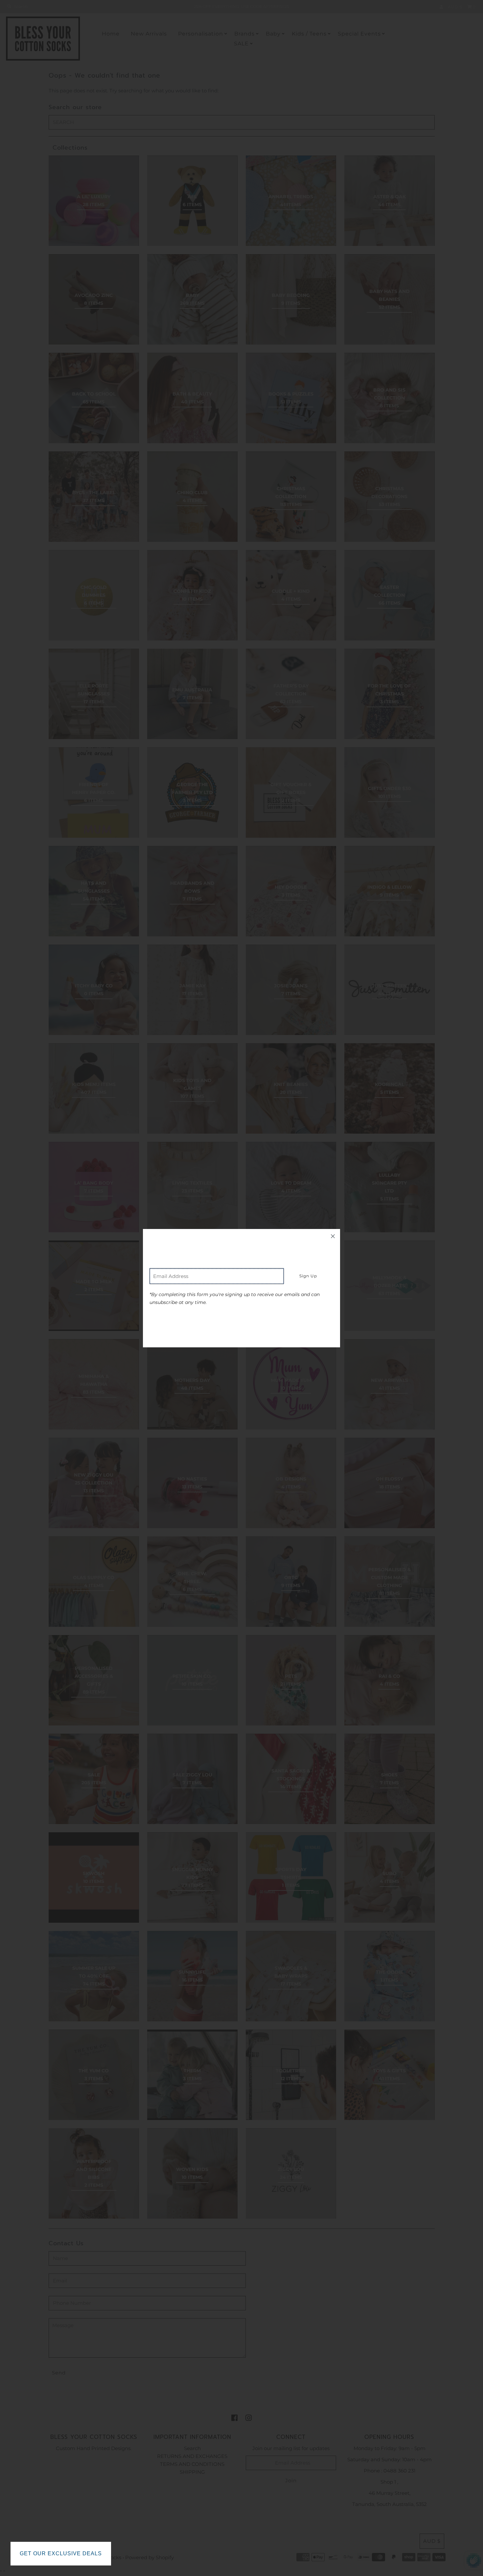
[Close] (333, 1236)
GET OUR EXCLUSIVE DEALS (61, 2553)
